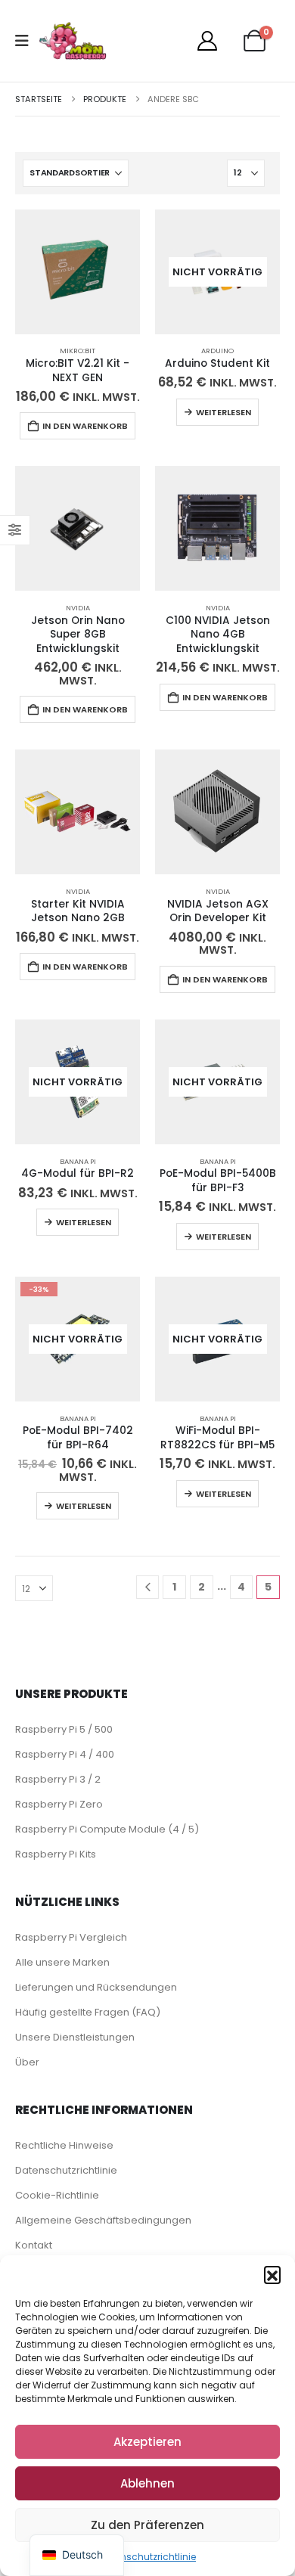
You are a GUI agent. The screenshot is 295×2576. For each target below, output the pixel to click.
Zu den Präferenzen (147, 2525)
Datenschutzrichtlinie (147, 2557)
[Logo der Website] (73, 41)
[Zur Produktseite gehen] (78, 272)
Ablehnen (147, 2483)
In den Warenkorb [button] (85, 426)
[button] (272, 2274)
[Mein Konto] (207, 41)
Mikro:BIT (78, 351)
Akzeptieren (147, 2442)
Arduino (217, 351)
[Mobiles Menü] (27, 41)
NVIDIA (78, 608)
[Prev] (148, 1587)
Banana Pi (78, 1161)
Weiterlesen (224, 412)
